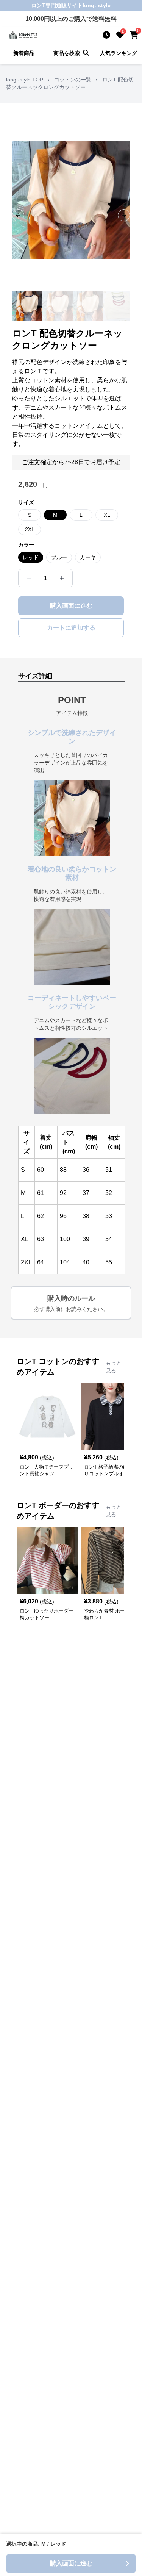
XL (107, 515)
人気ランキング (119, 53)
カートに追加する (71, 628)
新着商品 (24, 53)
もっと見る (114, 1367)
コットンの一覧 (73, 80)
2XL (30, 529)
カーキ (88, 557)
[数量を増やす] (62, 578)
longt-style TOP (25, 80)
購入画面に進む (71, 606)
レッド (31, 557)
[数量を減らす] (29, 578)
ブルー (59, 557)
